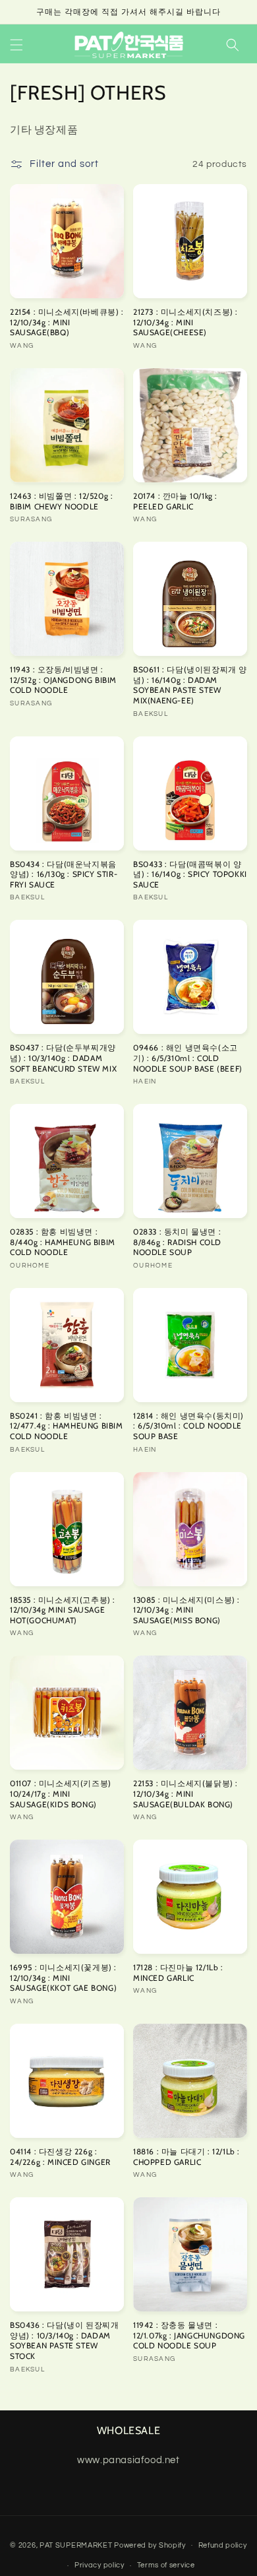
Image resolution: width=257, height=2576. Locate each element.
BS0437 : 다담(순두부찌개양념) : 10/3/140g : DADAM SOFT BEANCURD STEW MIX (63, 1058)
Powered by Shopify (150, 2545)
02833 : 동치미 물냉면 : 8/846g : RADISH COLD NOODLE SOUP (177, 1242)
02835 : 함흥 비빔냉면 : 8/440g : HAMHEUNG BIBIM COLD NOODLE (63, 1242)
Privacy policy (100, 2565)
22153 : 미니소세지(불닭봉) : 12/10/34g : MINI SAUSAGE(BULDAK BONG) (186, 1793)
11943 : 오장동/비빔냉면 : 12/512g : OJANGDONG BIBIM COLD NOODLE (63, 680)
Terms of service (166, 2565)
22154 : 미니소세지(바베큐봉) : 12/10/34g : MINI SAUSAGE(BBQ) (67, 322)
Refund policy (223, 2545)
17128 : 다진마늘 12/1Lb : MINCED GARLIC (178, 1973)
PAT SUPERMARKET (76, 2545)
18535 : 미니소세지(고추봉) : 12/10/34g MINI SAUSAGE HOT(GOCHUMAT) (63, 1610)
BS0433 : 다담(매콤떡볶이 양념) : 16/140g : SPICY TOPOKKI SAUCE (190, 874)
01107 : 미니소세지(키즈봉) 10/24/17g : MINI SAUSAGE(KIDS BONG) (61, 1793)
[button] (16, 45)
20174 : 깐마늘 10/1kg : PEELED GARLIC (175, 501)
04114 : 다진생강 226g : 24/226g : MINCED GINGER (60, 2157)
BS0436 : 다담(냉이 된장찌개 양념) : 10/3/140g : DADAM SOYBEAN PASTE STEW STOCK (64, 2340)
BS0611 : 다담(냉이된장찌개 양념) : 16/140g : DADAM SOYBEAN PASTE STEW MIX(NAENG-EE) (190, 685)
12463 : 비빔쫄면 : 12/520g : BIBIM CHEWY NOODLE (61, 501)
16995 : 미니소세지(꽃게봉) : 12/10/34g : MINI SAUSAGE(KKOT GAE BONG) (63, 1978)
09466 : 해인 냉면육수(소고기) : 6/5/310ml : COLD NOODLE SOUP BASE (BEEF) (188, 1058)
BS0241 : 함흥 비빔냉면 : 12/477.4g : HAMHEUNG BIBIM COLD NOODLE (67, 1426)
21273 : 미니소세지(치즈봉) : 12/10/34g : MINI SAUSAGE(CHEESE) (186, 322)
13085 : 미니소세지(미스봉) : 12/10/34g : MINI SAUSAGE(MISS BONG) (186, 1610)
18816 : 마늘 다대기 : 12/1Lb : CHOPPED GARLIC (186, 2157)
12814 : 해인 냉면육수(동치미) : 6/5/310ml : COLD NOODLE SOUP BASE (188, 1426)
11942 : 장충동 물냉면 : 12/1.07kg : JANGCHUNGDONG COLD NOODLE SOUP (189, 2335)
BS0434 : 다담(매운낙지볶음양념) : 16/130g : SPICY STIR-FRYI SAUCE (64, 874)
